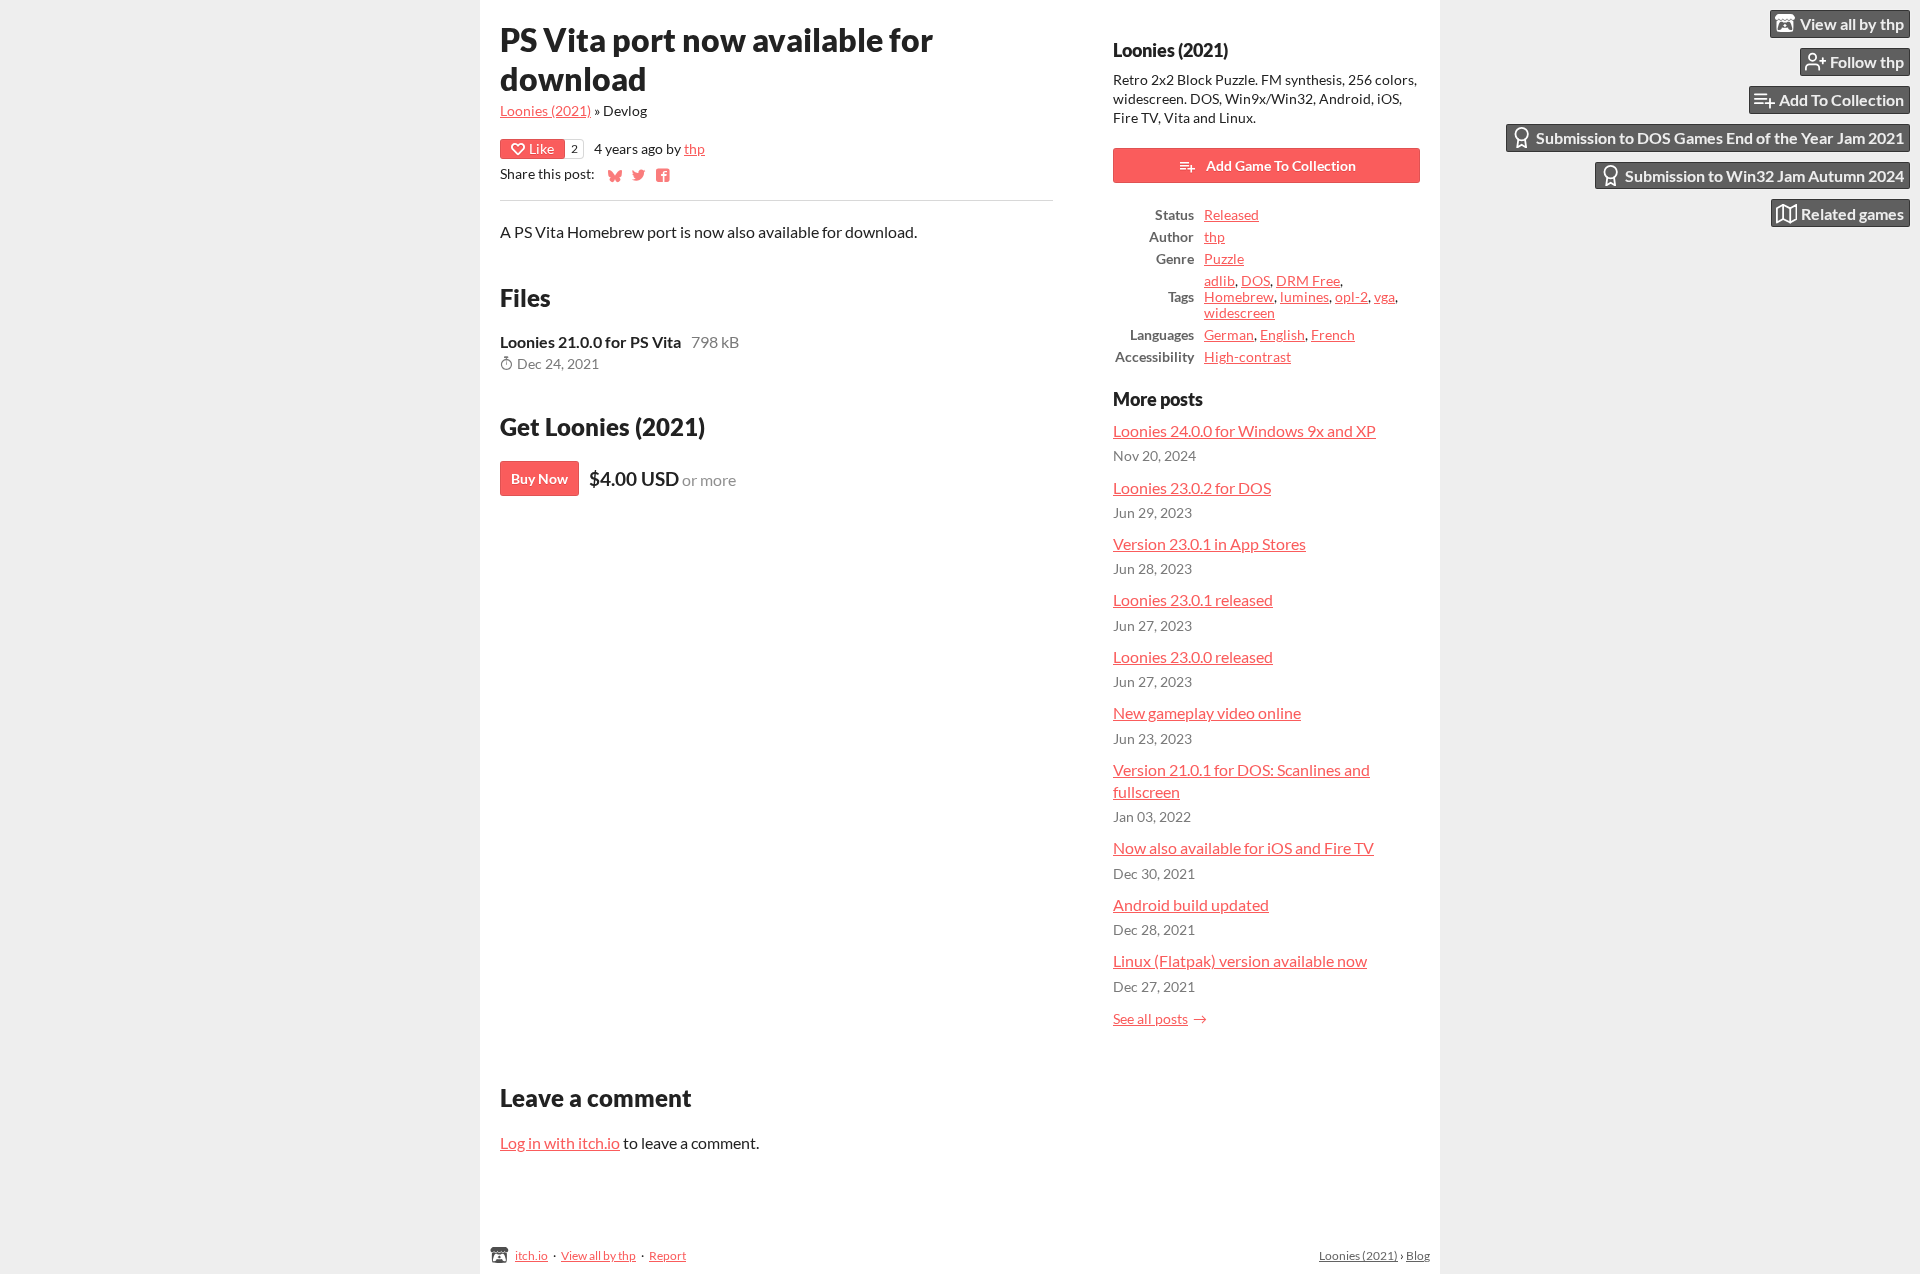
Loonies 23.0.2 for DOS (1192, 487)
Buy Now (539, 478)
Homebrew (1239, 297)
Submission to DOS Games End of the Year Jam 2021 (1720, 137)
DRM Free (1308, 281)
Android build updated (1191, 904)
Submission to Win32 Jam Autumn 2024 (1764, 175)
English (1282, 335)
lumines (1304, 297)
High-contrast (1247, 357)
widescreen (1239, 313)
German (1229, 335)
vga (1384, 297)
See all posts (1150, 1019)
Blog (1418, 1255)
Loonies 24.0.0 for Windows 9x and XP (1244, 430)
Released (1231, 215)
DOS (1255, 281)
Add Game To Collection (1281, 165)
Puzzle (1224, 259)
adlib (1219, 281)
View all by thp (598, 1255)
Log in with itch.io (560, 1142)
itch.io (531, 1255)
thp (694, 149)
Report (667, 1255)
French (1333, 335)
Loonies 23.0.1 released (1193, 599)
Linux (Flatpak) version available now (1240, 960)
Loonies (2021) (545, 111)
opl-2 (1351, 297)
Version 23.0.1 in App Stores (1209, 543)
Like (541, 148)
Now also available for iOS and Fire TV (1243, 847)
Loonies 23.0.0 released (1193, 656)
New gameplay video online (1207, 712)
